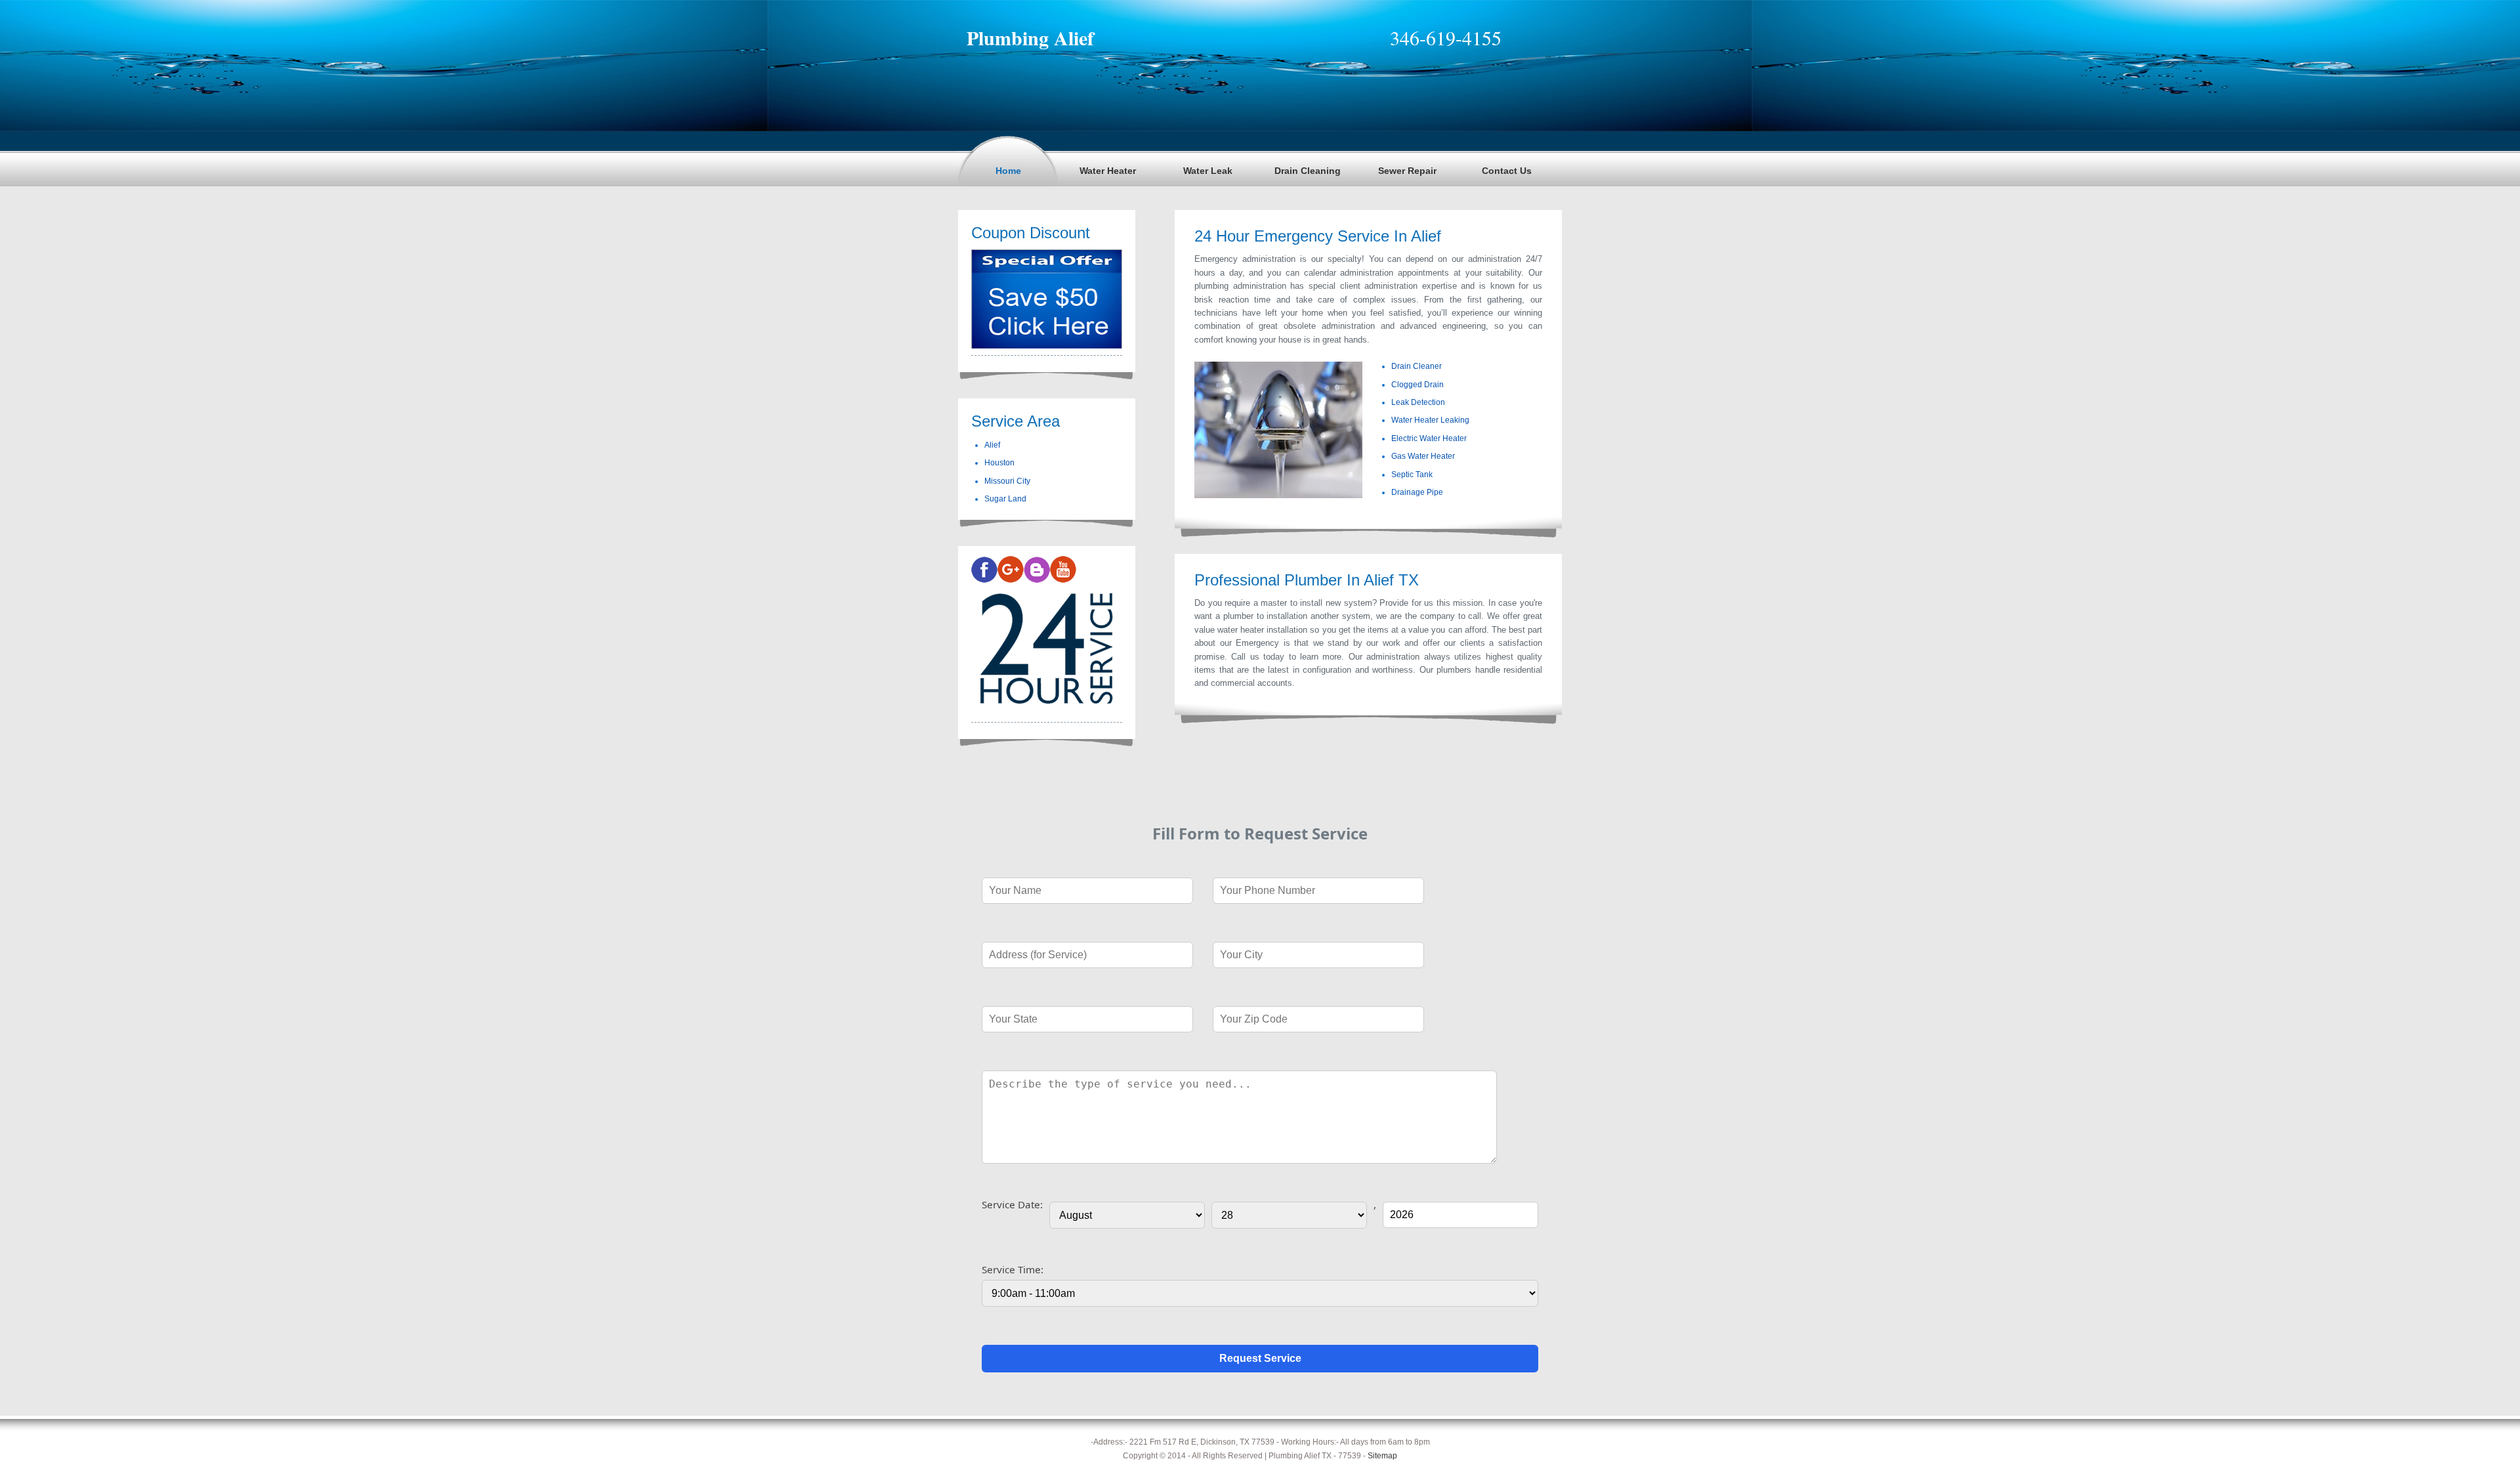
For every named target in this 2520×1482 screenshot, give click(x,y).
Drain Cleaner (1417, 366)
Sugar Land (1005, 499)
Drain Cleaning (1308, 171)
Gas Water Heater (1423, 456)
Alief (992, 445)
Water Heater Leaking (1430, 420)
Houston (999, 463)
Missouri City (1007, 481)
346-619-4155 (1446, 37)
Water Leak (1208, 171)
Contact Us (1507, 171)
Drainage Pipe (1417, 492)
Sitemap (1382, 1456)
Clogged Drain (1417, 385)
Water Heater (1108, 171)
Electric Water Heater (1429, 438)
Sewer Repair (1407, 171)
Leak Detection (1418, 402)
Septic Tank (1412, 475)
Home (1008, 171)
